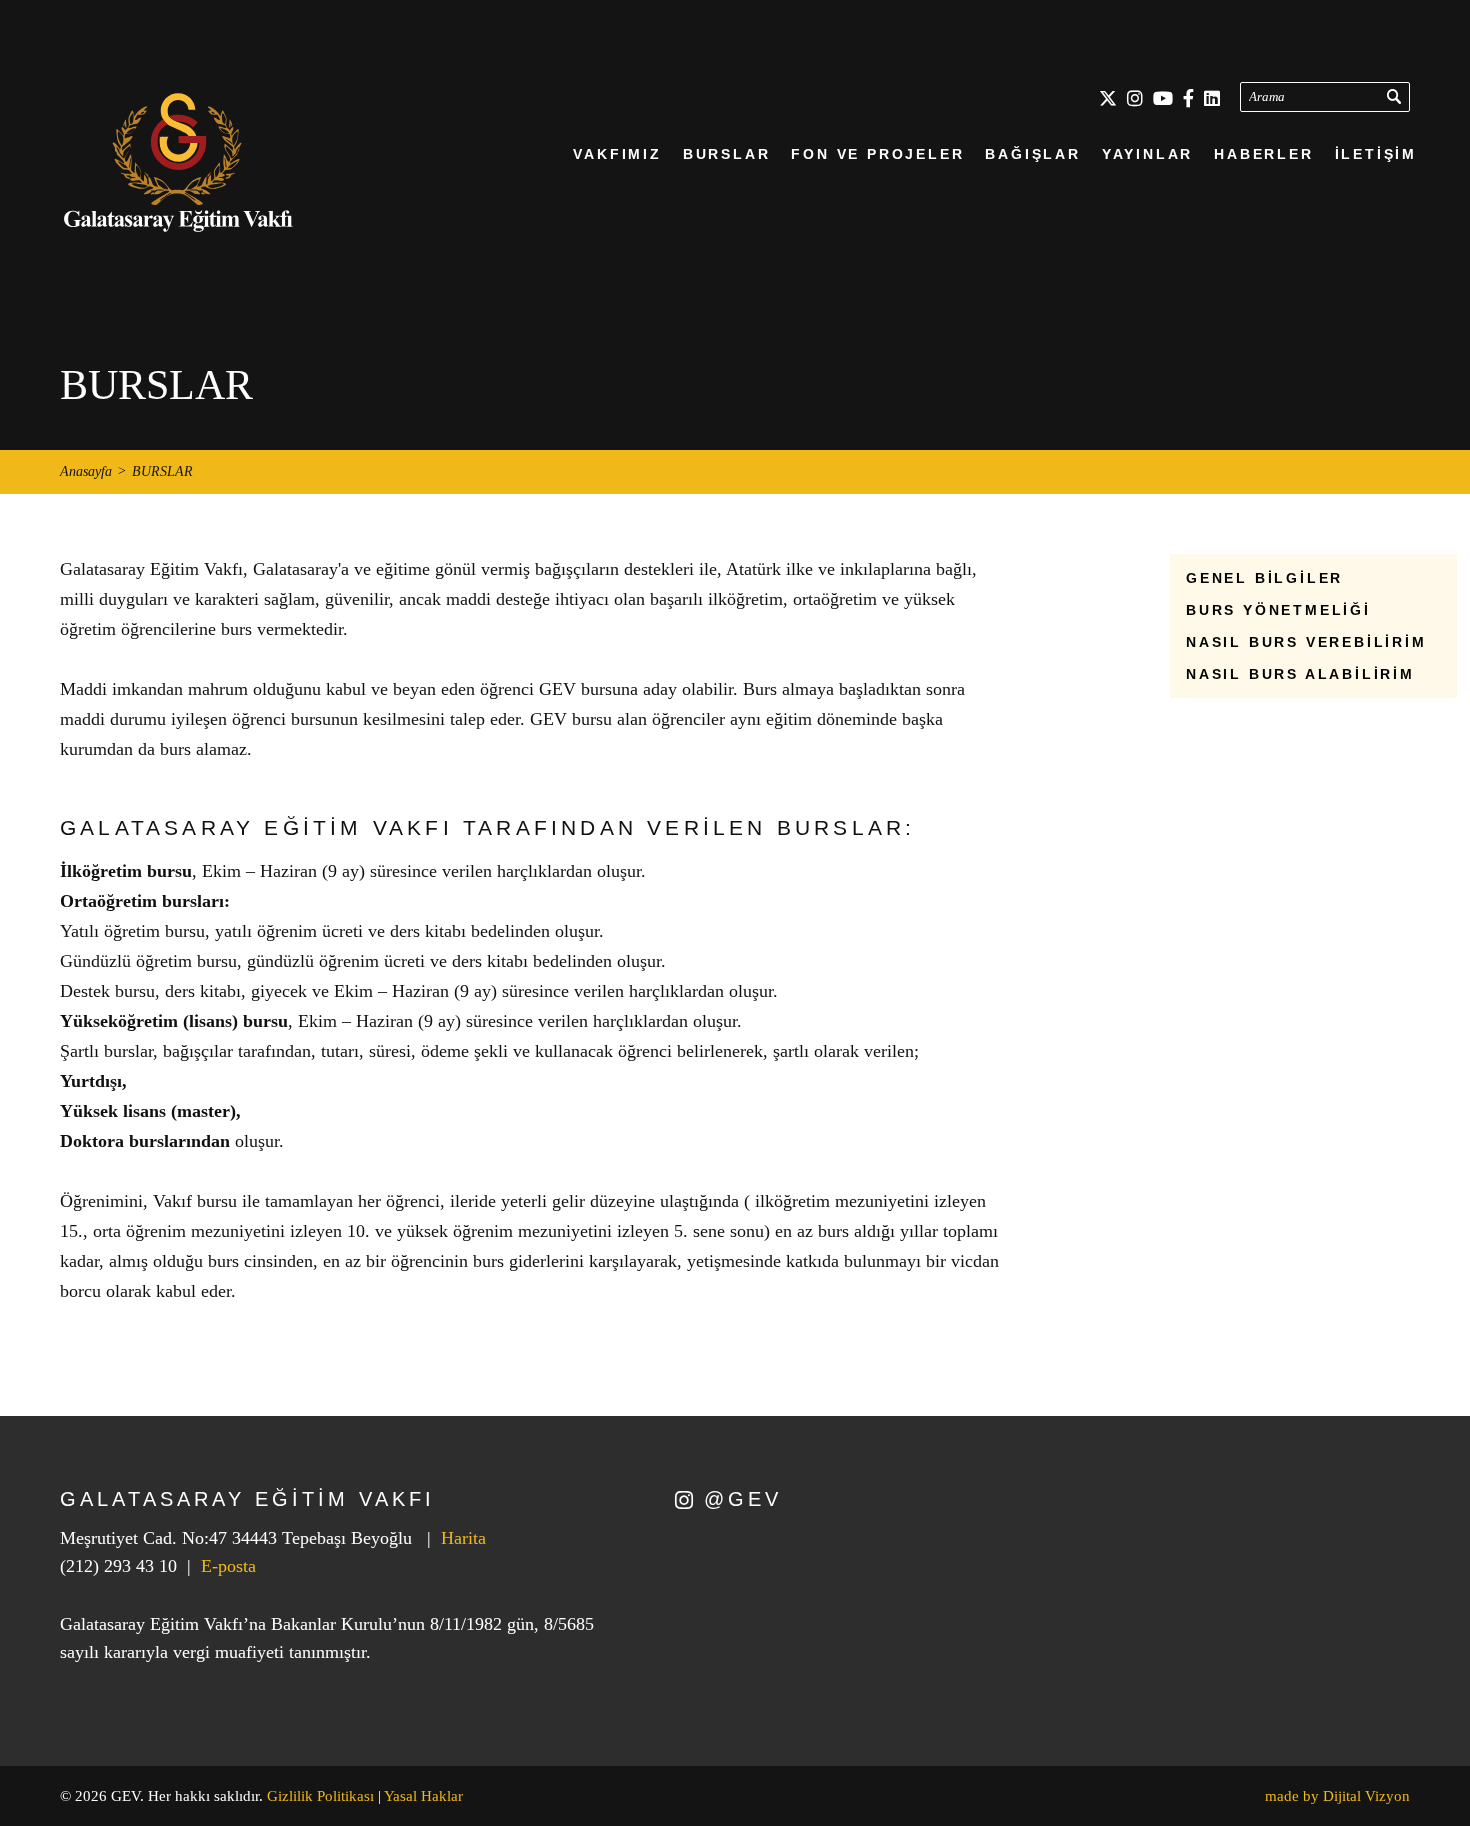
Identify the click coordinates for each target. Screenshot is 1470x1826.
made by (1337, 1796)
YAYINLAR (1147, 154)
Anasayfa (86, 472)
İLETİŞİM (1376, 154)
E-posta (228, 1566)
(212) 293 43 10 (118, 1566)
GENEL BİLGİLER (1264, 578)
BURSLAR (727, 154)
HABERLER (1263, 154)
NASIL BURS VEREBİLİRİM (1306, 642)
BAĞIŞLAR (1032, 154)
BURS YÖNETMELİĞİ (1278, 610)
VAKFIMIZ (617, 154)
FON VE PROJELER (877, 154)
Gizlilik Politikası (320, 1796)
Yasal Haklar (423, 1796)
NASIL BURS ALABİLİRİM (1300, 674)
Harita (463, 1538)
